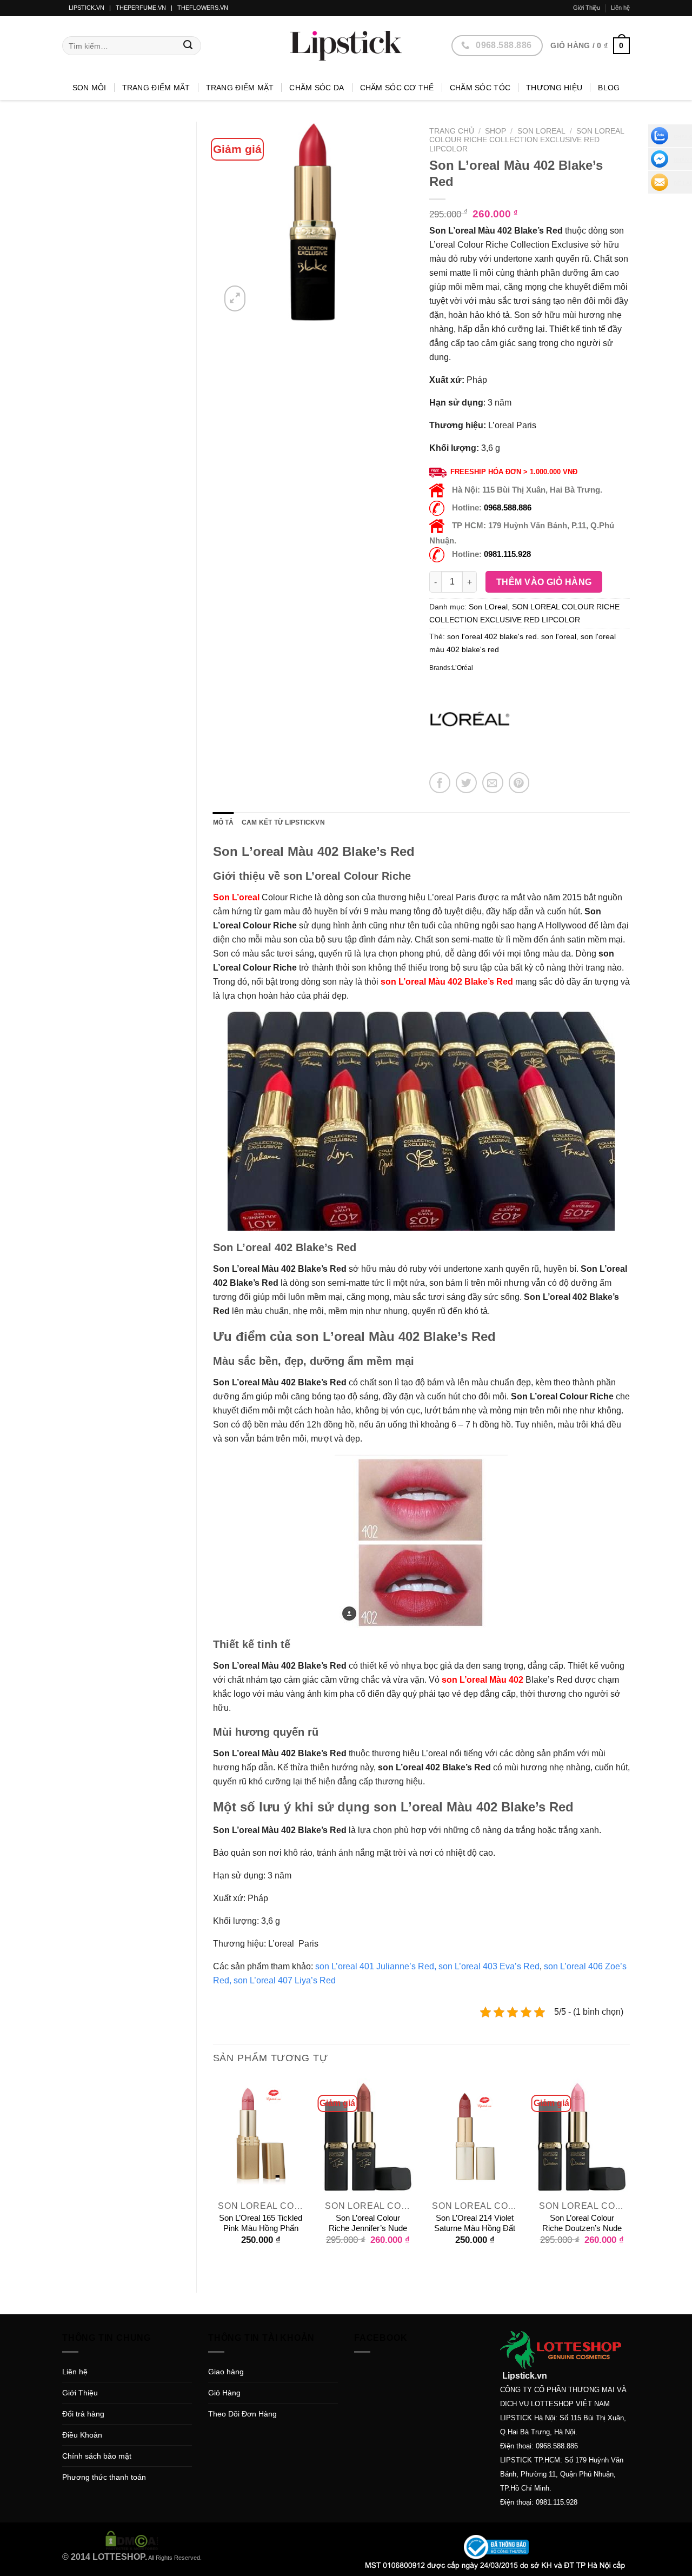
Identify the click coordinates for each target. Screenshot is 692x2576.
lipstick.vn (86, 8)
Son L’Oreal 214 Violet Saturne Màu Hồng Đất (475, 2223)
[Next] (629, 2176)
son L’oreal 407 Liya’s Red (285, 1980)
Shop (495, 131)
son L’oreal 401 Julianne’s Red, (376, 1966)
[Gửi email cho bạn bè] (493, 783)
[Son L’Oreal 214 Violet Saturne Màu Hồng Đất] (475, 2136)
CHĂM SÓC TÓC (480, 88)
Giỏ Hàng (224, 2393)
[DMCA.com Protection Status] (132, 2540)
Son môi (89, 88)
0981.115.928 (507, 554)
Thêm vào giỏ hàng (544, 582)
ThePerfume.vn (141, 8)
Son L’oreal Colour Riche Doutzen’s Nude (582, 2223)
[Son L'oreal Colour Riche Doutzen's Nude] (582, 2136)
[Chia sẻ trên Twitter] (466, 783)
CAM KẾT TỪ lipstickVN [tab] (283, 822)
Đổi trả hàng (83, 2414)
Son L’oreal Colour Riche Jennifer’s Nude (368, 2223)
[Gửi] (188, 46)
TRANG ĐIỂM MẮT (156, 88)
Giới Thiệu (587, 8)
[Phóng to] (235, 298)
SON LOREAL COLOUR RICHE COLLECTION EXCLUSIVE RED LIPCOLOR (526, 140)
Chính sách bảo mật (97, 2456)
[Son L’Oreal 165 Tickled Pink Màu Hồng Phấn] (261, 2136)
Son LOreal (541, 131)
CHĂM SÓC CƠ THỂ (397, 88)
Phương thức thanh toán (104, 2477)
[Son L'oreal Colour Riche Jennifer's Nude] (368, 2136)
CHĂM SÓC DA (317, 88)
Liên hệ (620, 8)
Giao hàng (226, 2372)
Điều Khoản (82, 2435)
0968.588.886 (508, 507)
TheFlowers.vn (203, 8)
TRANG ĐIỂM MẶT (240, 88)
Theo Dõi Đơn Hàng (242, 2414)
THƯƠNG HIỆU (554, 88)
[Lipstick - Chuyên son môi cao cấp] (346, 46)
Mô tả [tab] (224, 822)
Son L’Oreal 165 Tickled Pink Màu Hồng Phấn (261, 2223)
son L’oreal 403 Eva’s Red (489, 1966)
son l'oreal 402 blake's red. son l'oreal (512, 636)
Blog (609, 88)
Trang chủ (452, 131)
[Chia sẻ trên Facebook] (440, 783)
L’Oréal (463, 668)
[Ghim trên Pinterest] (519, 783)
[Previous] (214, 2176)
